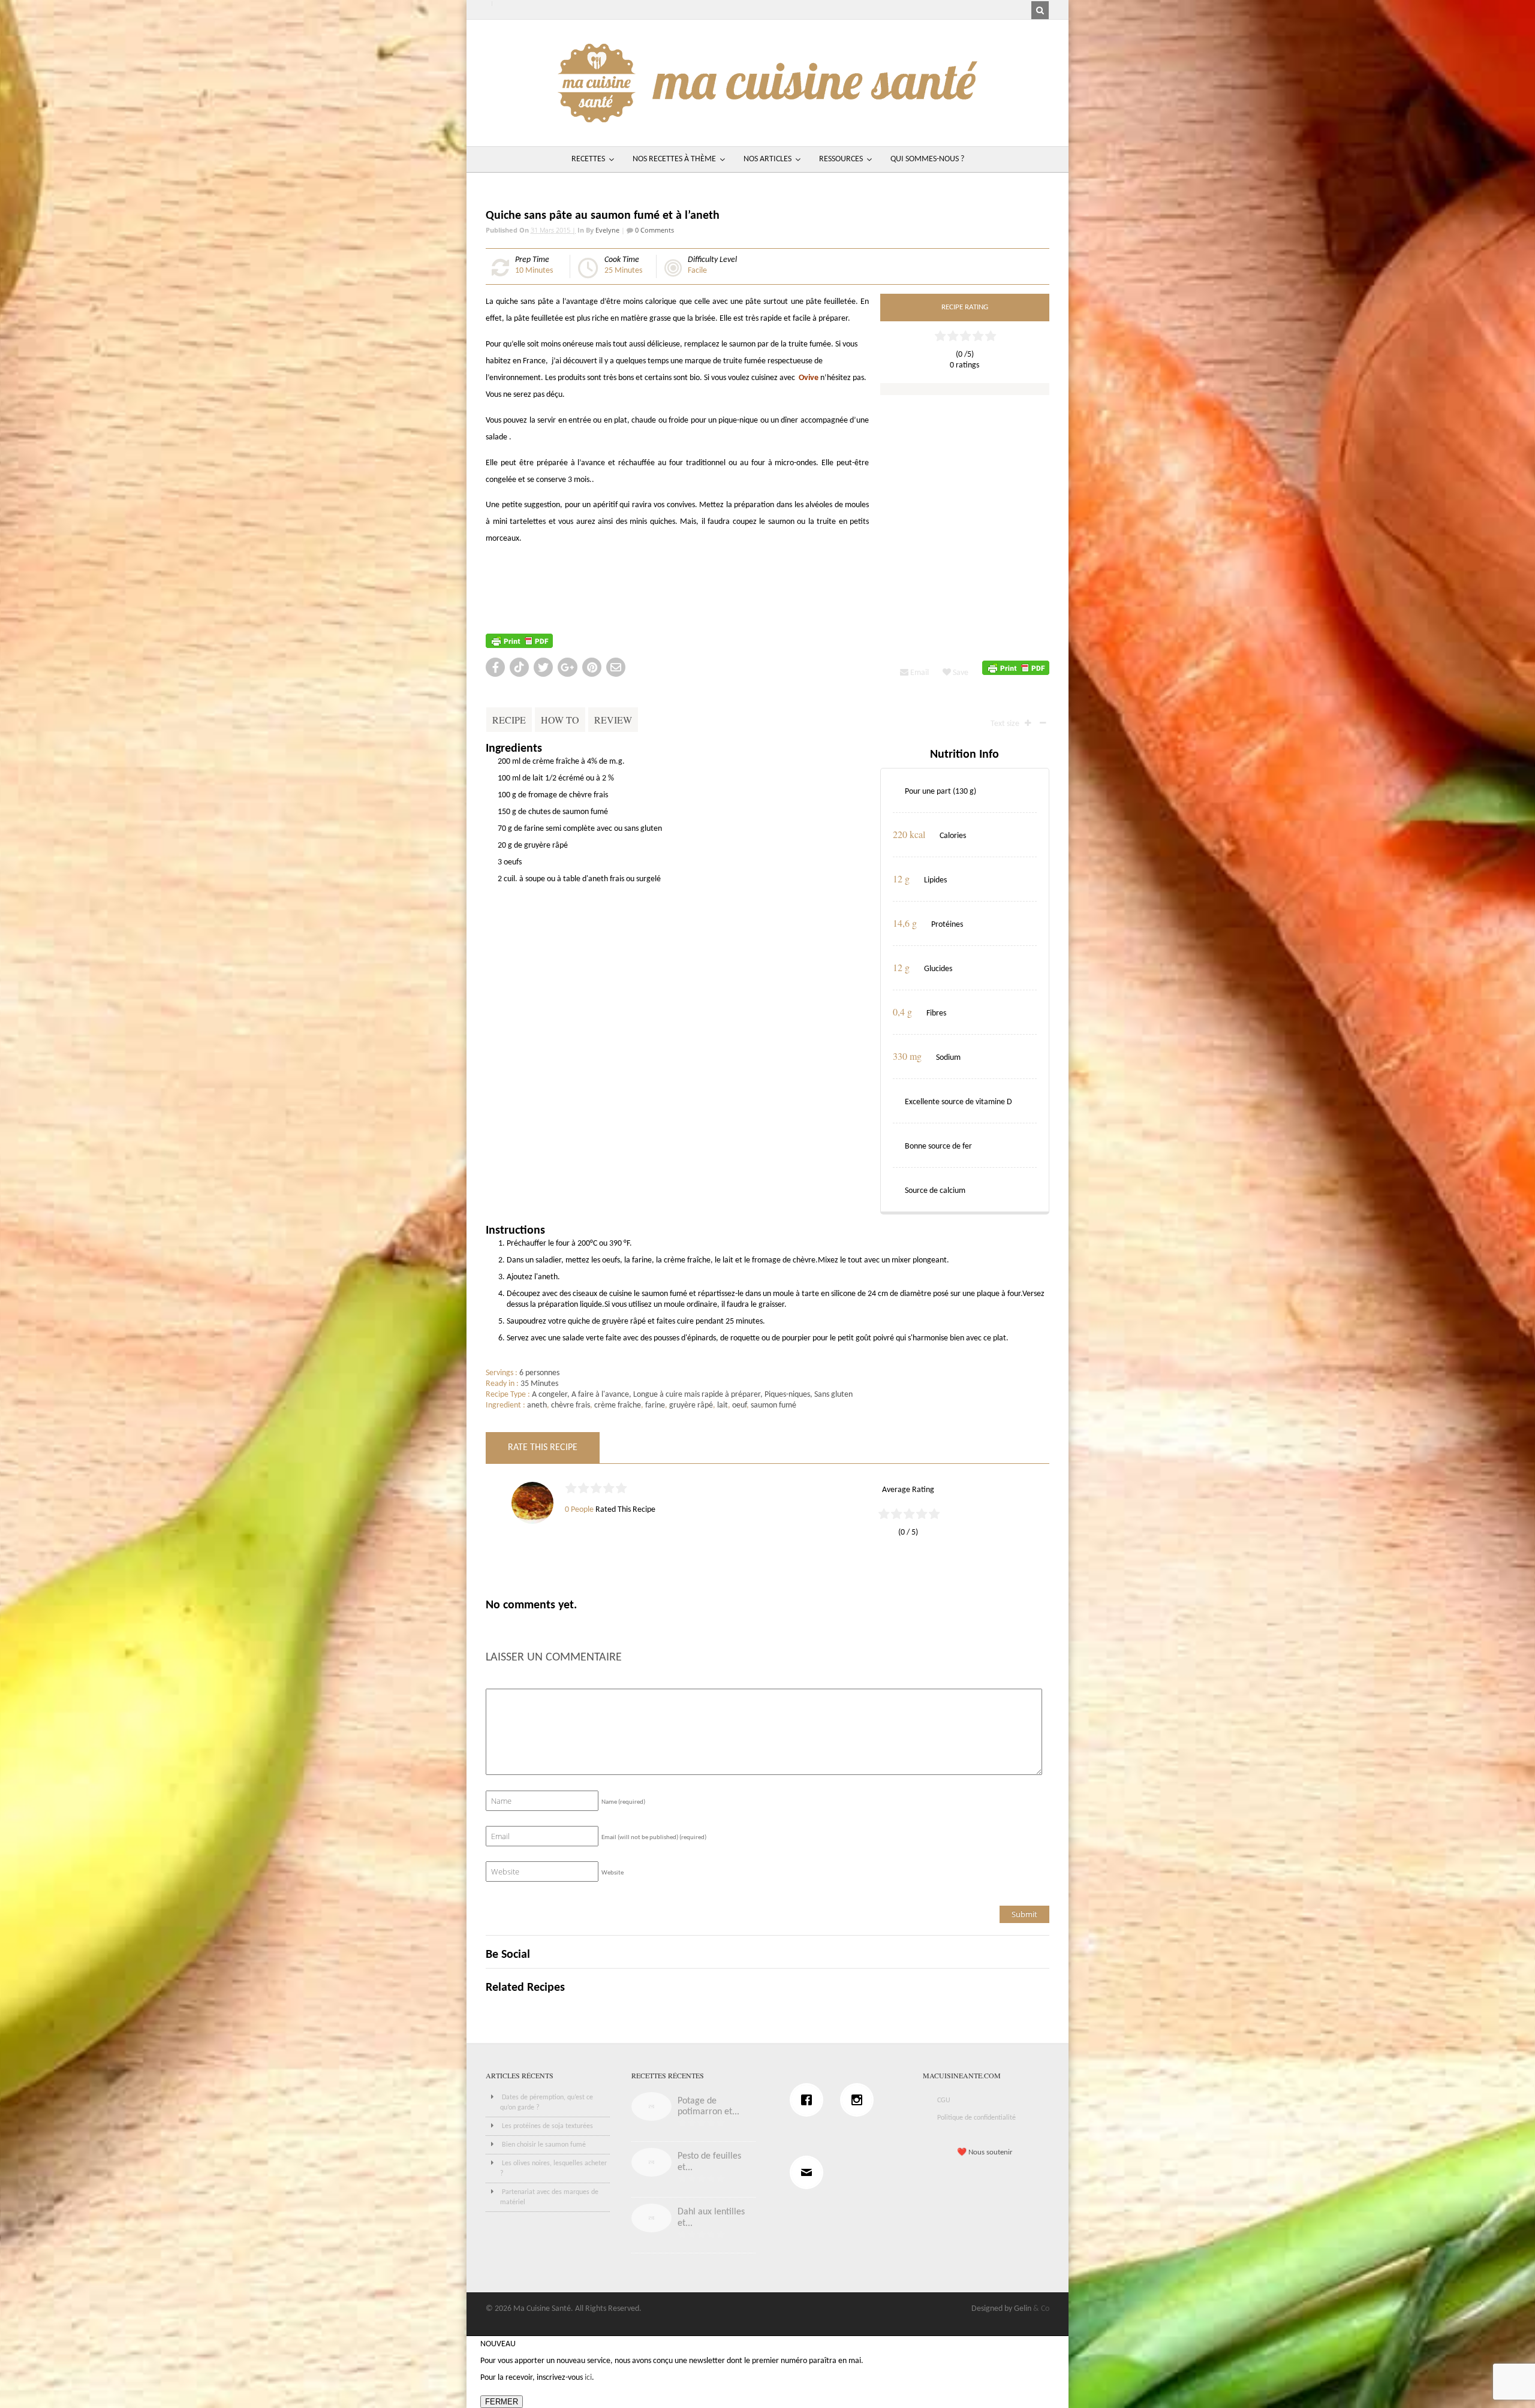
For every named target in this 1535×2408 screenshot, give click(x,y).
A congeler (550, 1395)
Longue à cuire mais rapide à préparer (697, 1395)
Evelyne (607, 230)
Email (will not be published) (654, 1838)
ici (588, 2378)
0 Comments (654, 230)
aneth (537, 1405)
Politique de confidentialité (976, 2118)
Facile (697, 271)
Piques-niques (787, 1395)
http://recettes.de (516, 564)
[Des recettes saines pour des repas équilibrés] (767, 117)
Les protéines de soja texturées (547, 2126)
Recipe (509, 720)
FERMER (502, 2402)
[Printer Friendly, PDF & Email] (519, 641)
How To (560, 720)
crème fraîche (618, 1405)
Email (919, 673)
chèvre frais (571, 1405)
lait (723, 1405)
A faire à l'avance (600, 1395)
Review (613, 720)
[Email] (809, 2172)
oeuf (739, 1405)
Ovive (809, 378)
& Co (1041, 2309)
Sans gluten (833, 1395)
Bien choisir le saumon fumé (544, 2145)
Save (960, 673)
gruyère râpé (691, 1405)
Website (613, 1873)
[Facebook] (809, 2100)
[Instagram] (860, 2100)
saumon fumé (773, 1405)
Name (623, 1802)
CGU (944, 2100)
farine (655, 1405)
